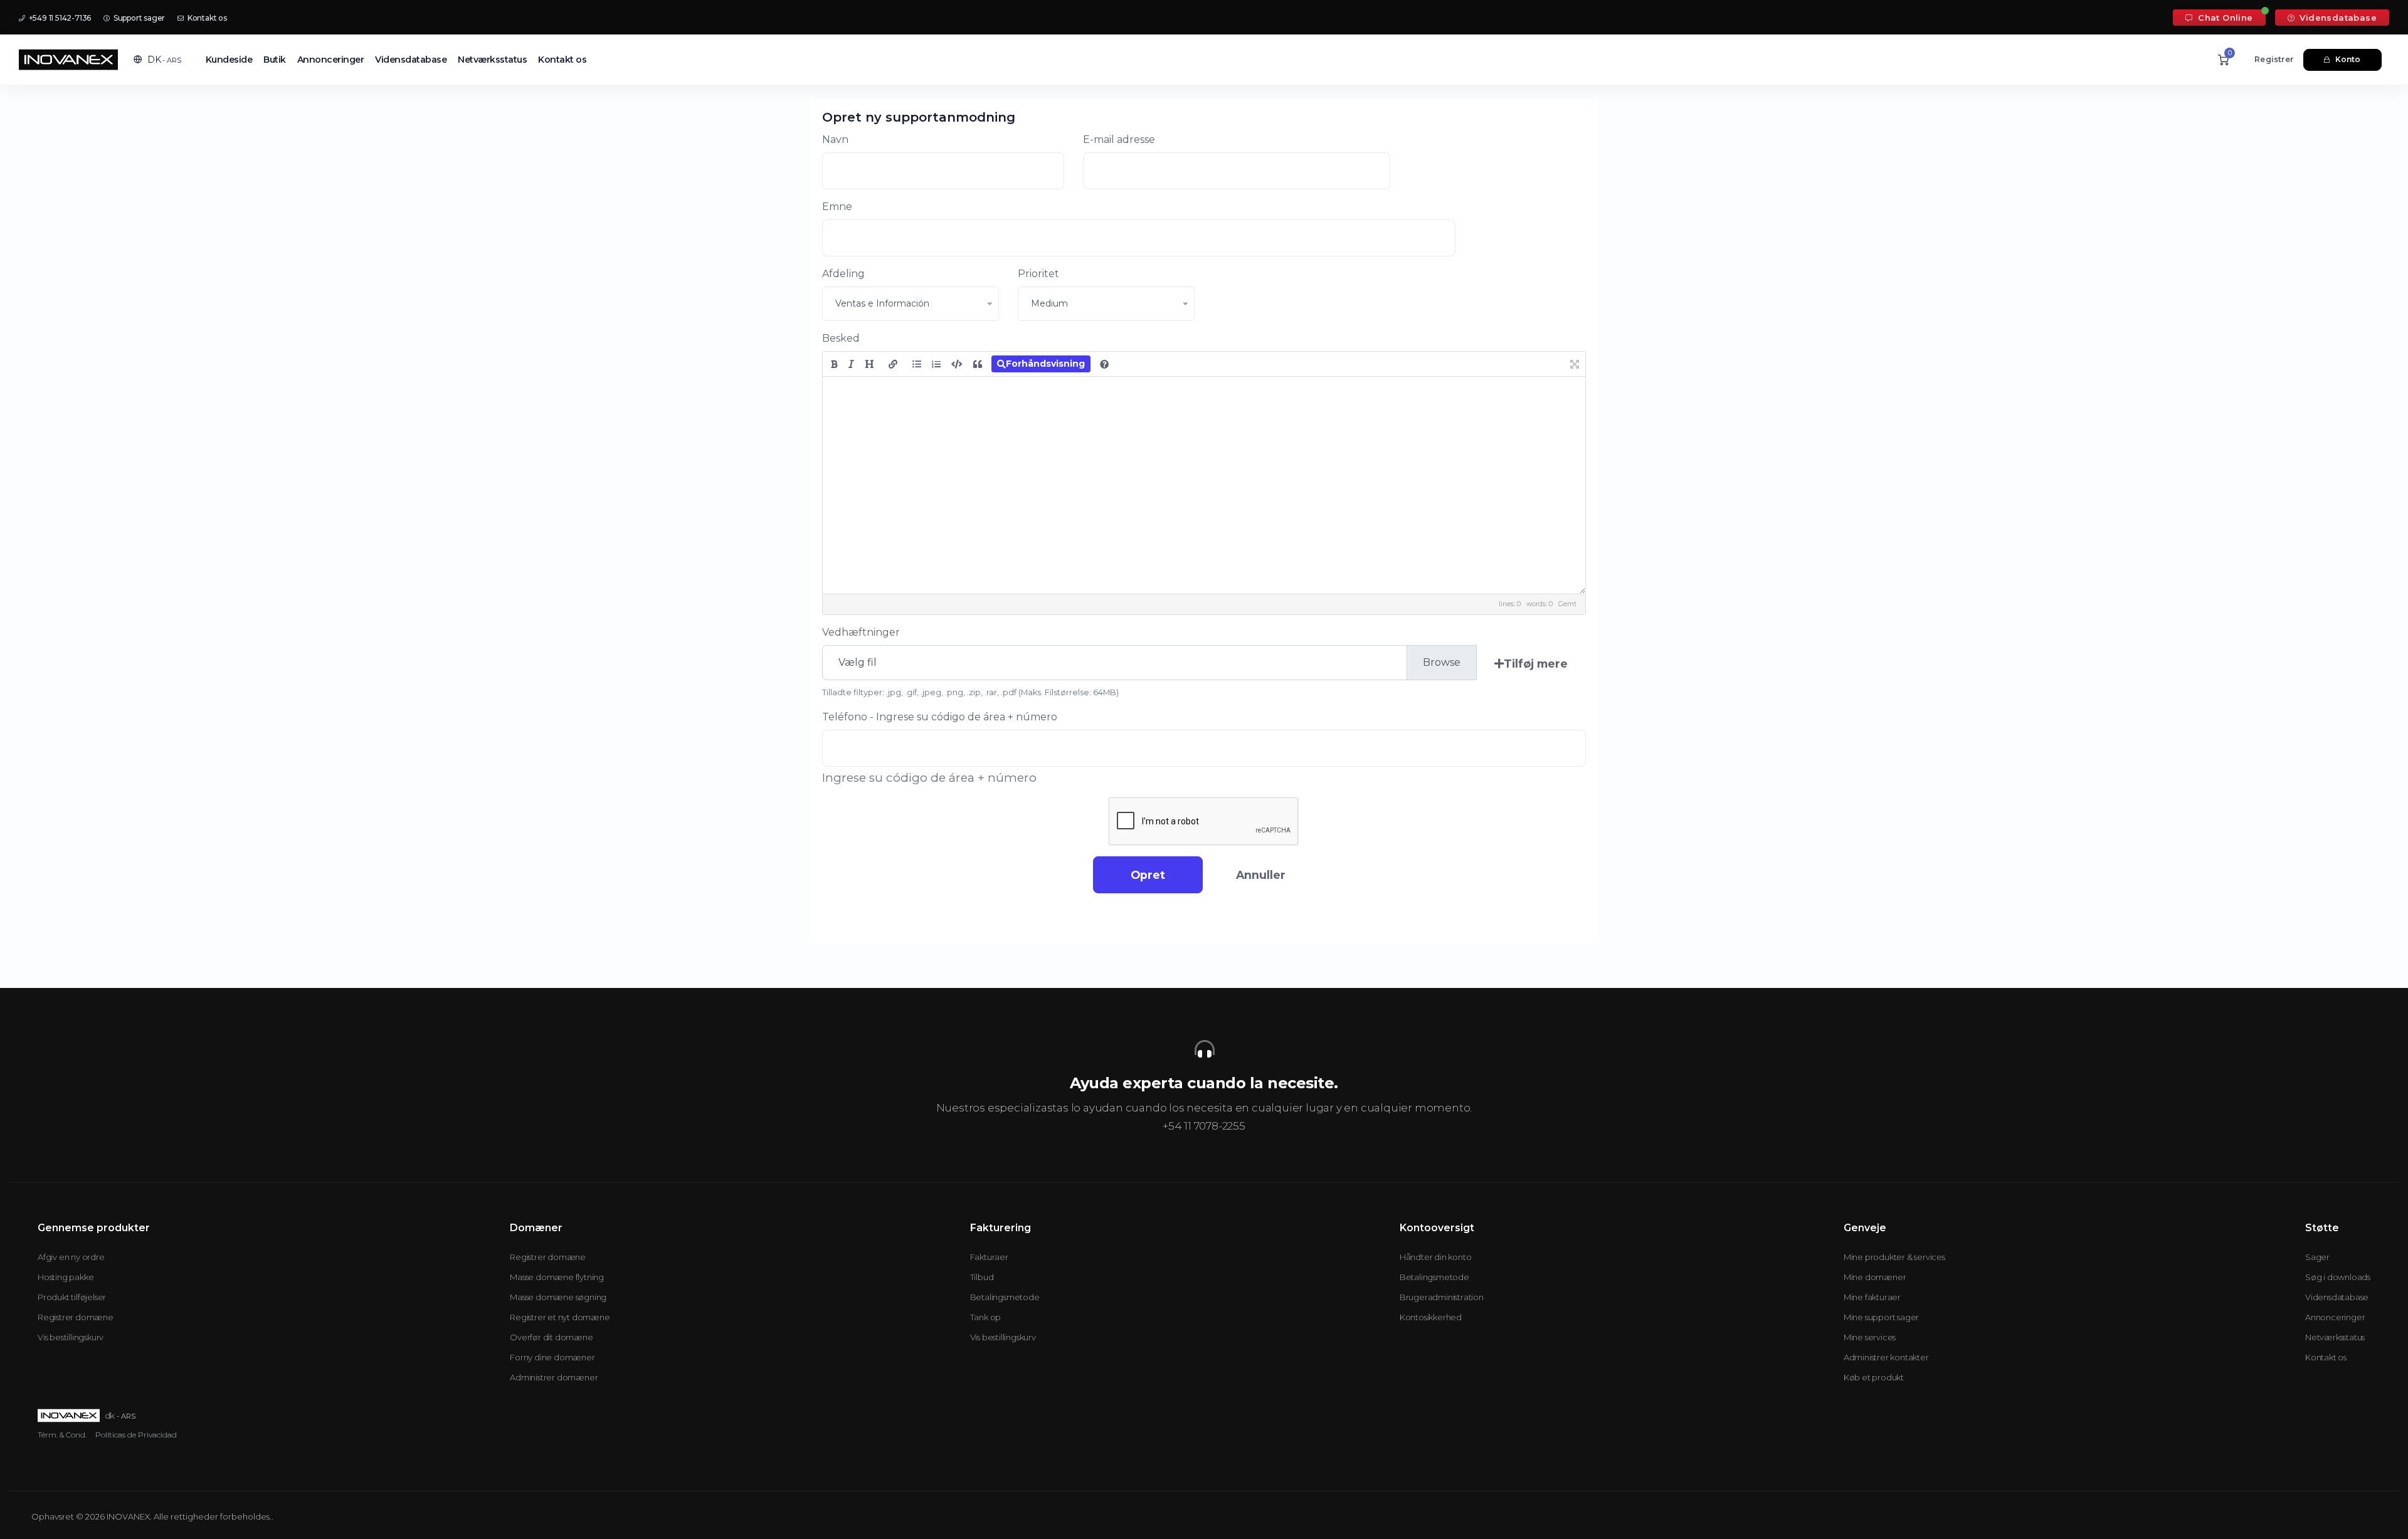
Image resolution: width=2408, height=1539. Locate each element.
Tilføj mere (1536, 664)
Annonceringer (331, 60)
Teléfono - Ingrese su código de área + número (940, 717)
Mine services (1870, 1337)
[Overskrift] (869, 364)
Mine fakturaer (1872, 1297)
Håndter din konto (1436, 1257)
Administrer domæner (554, 1377)
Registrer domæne (76, 1317)
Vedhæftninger (861, 632)
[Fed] (834, 364)
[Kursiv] (851, 364)
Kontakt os (206, 18)
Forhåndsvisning (1045, 364)
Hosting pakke (66, 1277)
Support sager (138, 18)
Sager (2317, 1257)
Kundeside (229, 60)
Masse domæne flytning (557, 1277)
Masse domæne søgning (558, 1297)
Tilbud (982, 1277)
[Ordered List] (936, 364)
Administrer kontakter (1886, 1357)
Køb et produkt (1874, 1377)
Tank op (986, 1317)
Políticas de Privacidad (136, 1435)
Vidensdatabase (2337, 18)
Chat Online (2224, 18)
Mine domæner (1875, 1277)
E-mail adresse (1119, 139)
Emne (837, 207)
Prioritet (1038, 274)
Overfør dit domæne (551, 1337)
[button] (157, 60)
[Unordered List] (917, 364)
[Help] (1104, 364)
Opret (1148, 875)
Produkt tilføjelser (72, 1297)
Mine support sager (1881, 1317)
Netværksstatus (492, 60)
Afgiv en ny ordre (71, 1257)
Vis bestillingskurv (71, 1337)
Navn (835, 139)
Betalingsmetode (1005, 1297)
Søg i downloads (2338, 1277)
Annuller (1261, 875)
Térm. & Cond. (62, 1435)
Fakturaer (989, 1257)
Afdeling (843, 274)
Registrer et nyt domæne (560, 1317)
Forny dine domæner (552, 1357)
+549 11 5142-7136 (59, 18)
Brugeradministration (1442, 1297)
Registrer (2274, 59)
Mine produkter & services (1894, 1257)
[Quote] (978, 364)
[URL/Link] (893, 364)
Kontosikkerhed (1431, 1317)
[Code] (957, 364)
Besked (841, 338)
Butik (275, 60)
